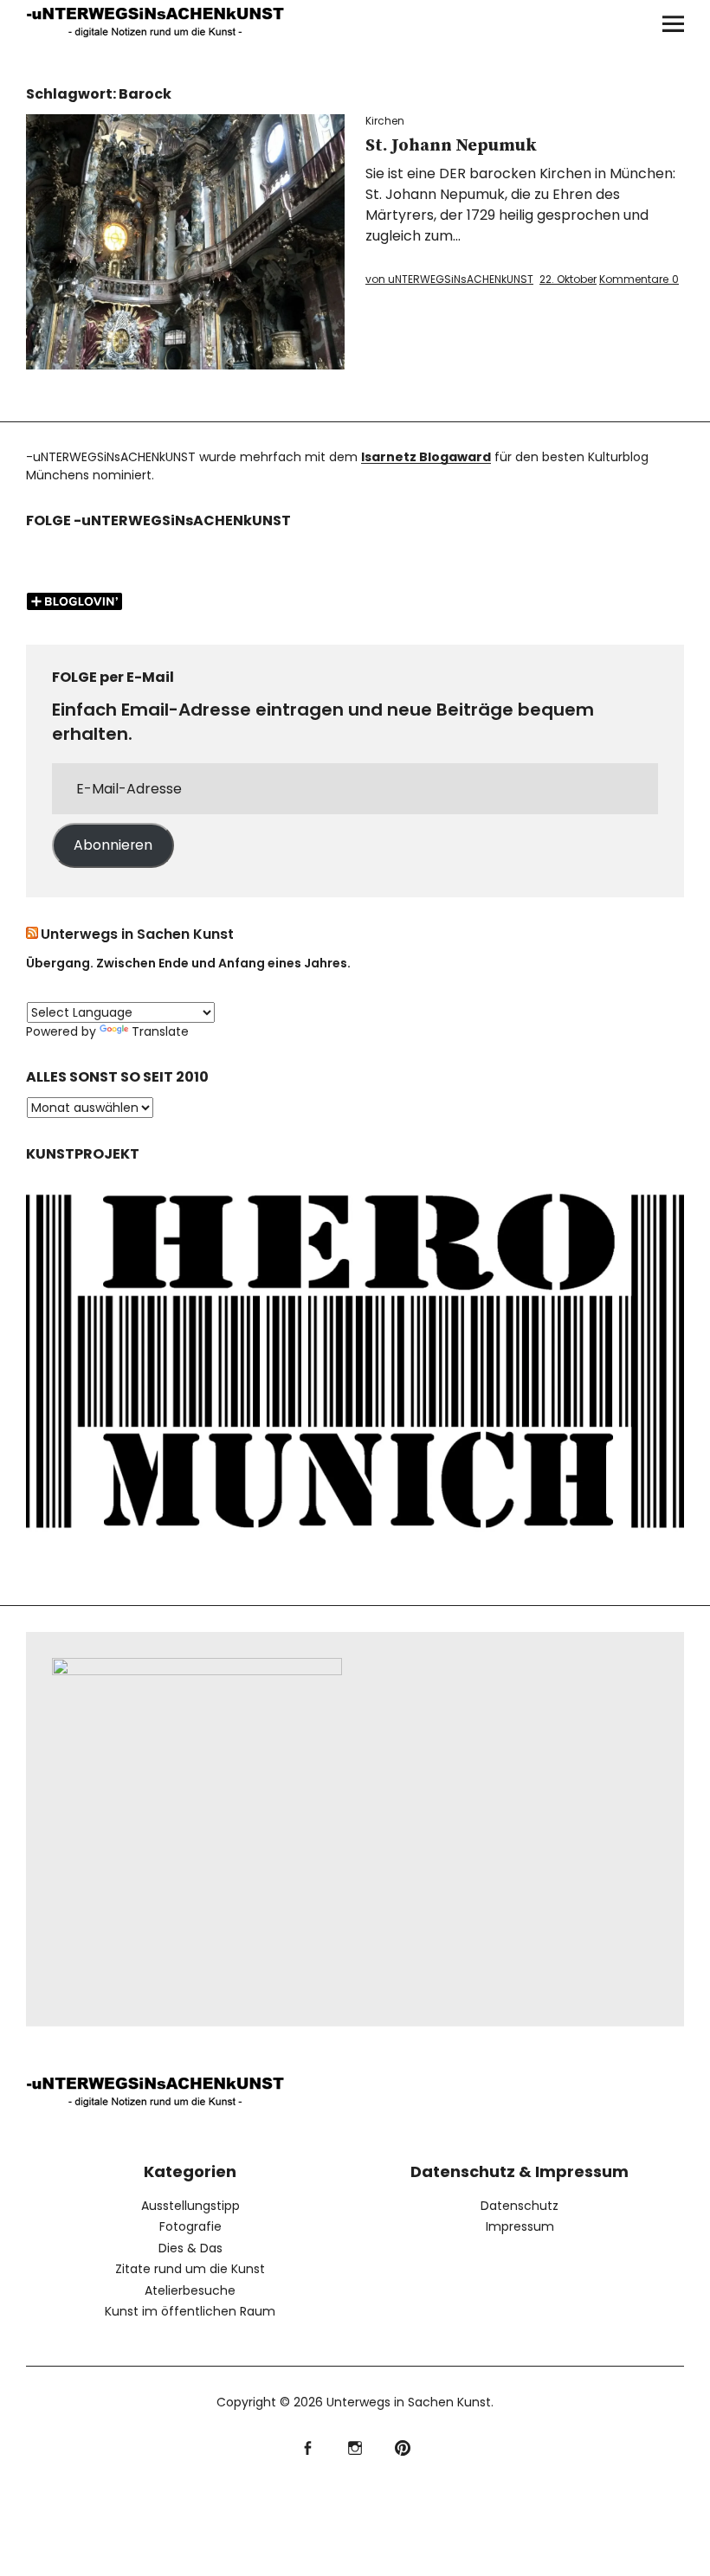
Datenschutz (520, 2206)
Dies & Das (190, 2248)
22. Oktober (568, 279)
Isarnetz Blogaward (426, 457)
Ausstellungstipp (190, 2206)
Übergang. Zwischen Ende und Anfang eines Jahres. (188, 963)
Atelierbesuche (190, 2290)
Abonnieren (113, 845)
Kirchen (385, 121)
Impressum (520, 2226)
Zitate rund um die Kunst (190, 2269)
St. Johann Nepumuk (451, 146)
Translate (160, 1031)
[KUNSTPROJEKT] (355, 1540)
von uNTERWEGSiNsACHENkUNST (449, 279)
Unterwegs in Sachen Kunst (137, 934)
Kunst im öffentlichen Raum (190, 2311)
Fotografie (190, 2226)
